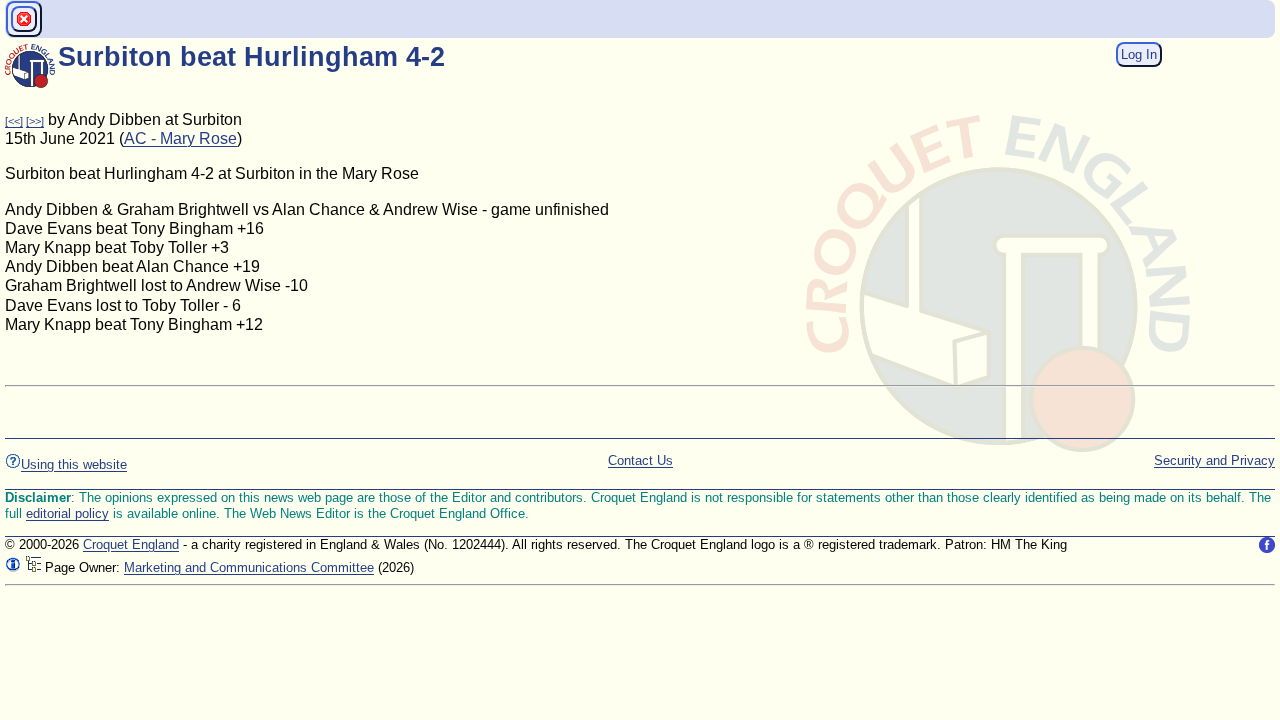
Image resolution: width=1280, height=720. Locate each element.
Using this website (74, 464)
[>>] (35, 121)
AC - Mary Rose (180, 138)
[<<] (14, 121)
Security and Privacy (1214, 460)
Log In (1139, 54)
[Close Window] (24, 19)
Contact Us (640, 460)
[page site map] (33, 567)
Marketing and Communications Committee (249, 567)
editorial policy (67, 513)
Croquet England (131, 544)
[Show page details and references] (13, 567)
